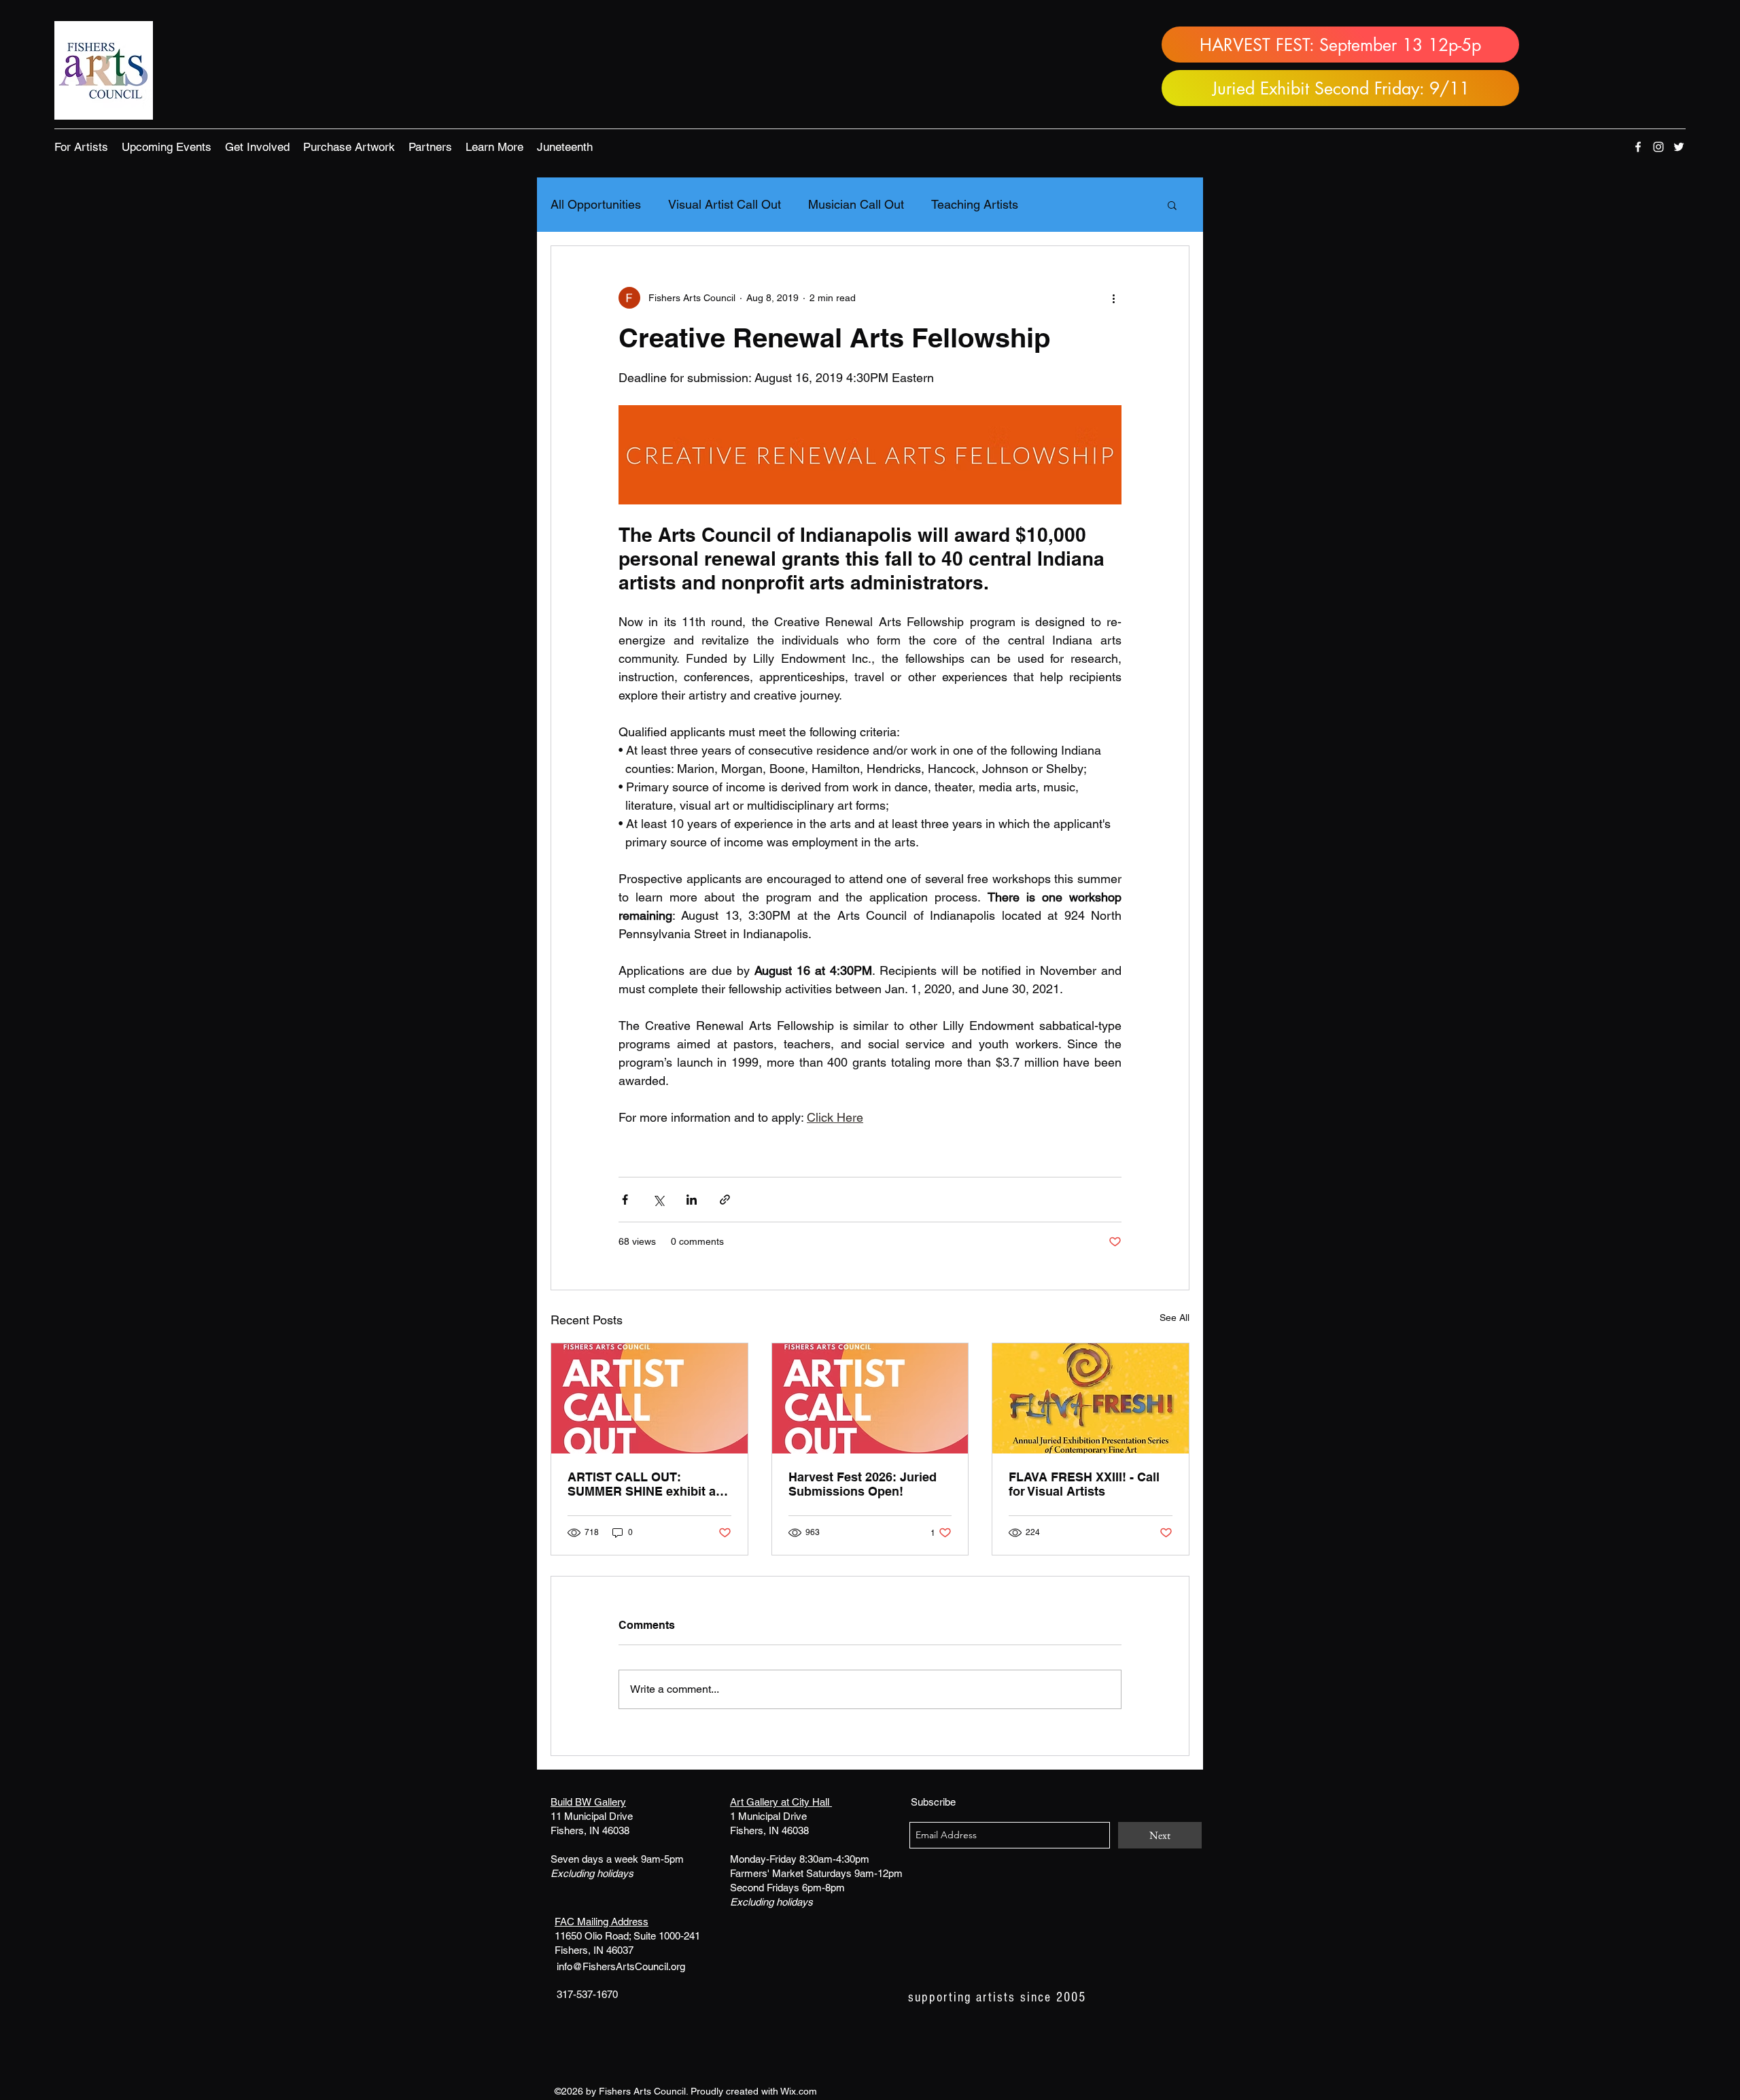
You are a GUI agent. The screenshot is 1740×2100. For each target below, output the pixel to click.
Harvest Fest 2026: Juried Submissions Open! (863, 1484)
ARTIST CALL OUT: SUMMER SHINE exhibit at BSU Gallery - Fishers (644, 1484)
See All (1174, 1318)
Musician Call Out (856, 204)
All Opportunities (596, 204)
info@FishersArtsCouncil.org (621, 1966)
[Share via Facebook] (625, 1200)
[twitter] (1679, 147)
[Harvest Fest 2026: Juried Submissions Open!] (870, 1398)
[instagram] (1658, 147)
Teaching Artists (975, 204)
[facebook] (1638, 147)
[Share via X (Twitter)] (658, 1200)
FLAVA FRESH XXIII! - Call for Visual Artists (1084, 1484)
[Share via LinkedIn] (692, 1200)
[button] (81, 147)
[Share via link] (725, 1200)
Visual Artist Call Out (725, 204)
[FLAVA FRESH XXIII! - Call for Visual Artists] (1091, 1398)
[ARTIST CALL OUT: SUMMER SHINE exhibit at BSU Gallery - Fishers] (649, 1398)
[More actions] (1113, 298)
